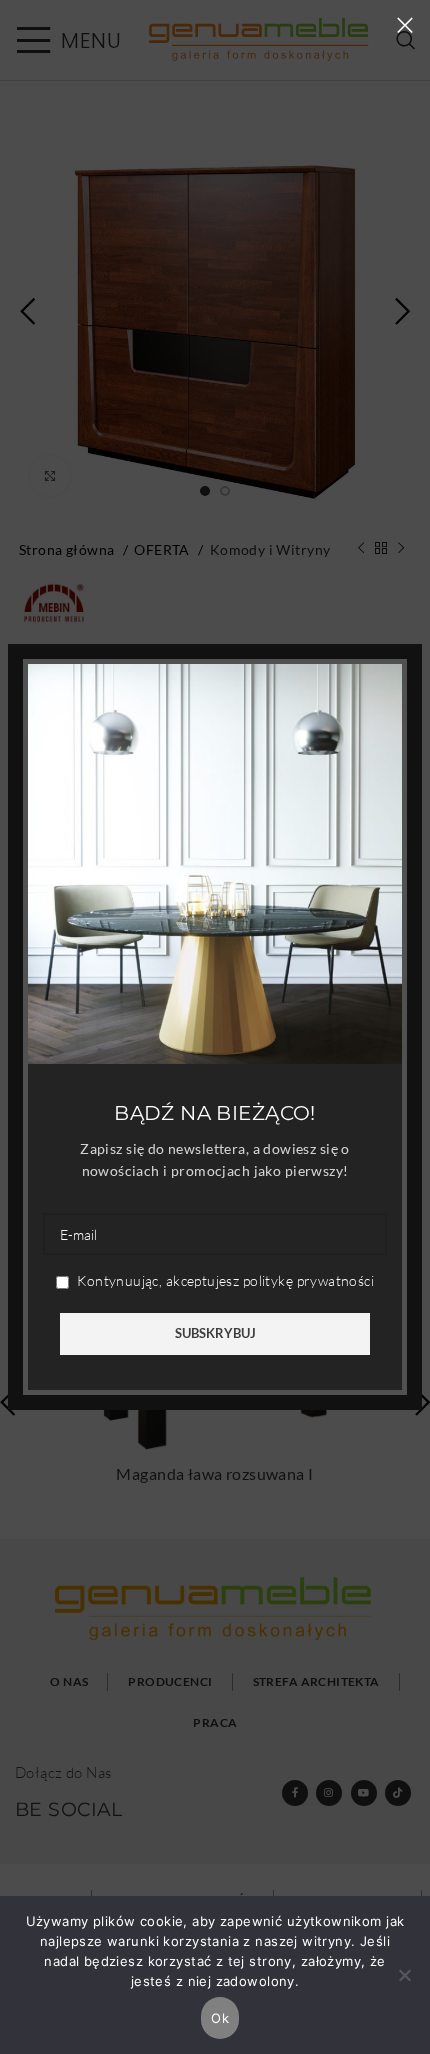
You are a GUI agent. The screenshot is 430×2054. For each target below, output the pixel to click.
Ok (220, 2018)
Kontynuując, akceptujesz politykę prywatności (224, 1280)
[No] (405, 1986)
